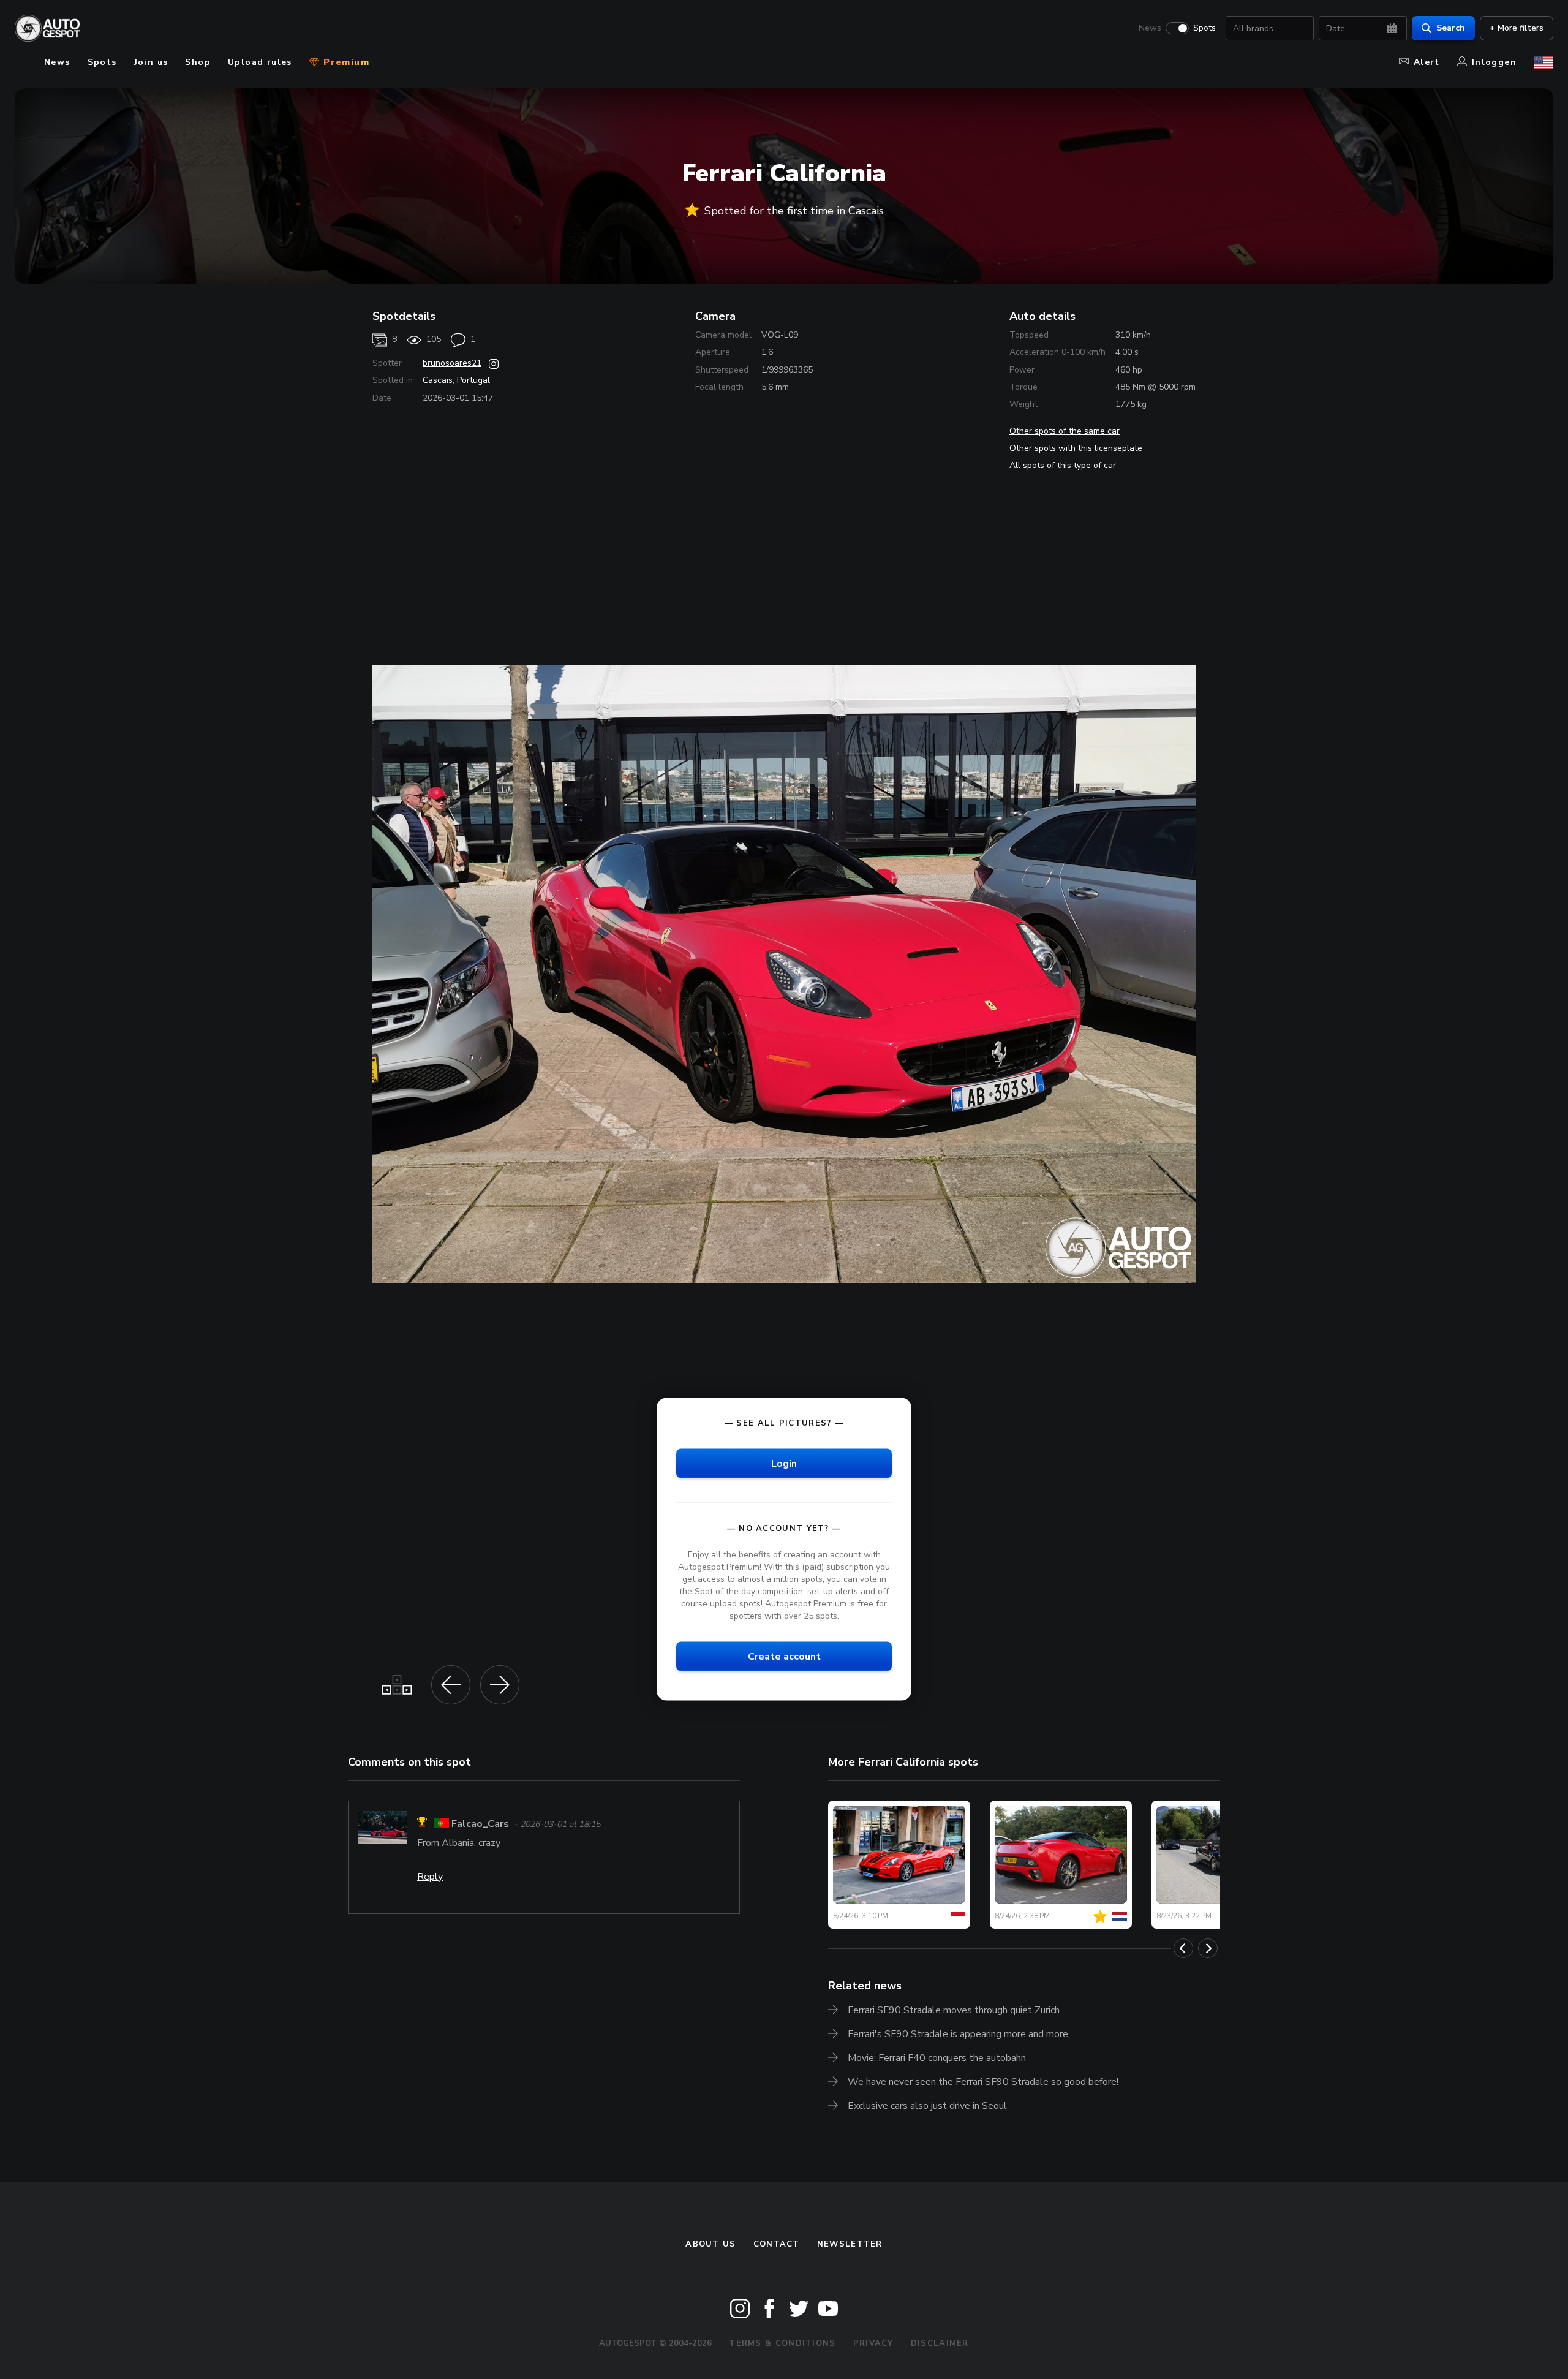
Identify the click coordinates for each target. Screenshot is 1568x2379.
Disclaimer (940, 2343)
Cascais (438, 380)
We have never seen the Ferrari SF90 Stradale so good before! (983, 2082)
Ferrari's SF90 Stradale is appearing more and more (958, 2034)
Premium (345, 62)
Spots (1204, 28)
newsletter (850, 2244)
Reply (430, 1877)
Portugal (473, 380)
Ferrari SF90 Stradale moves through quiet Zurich (954, 2010)
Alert (1427, 62)
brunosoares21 (452, 363)
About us (710, 2244)
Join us (151, 62)
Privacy (873, 2343)
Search (1451, 28)
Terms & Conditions (782, 2343)
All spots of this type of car (1063, 465)
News (1150, 28)
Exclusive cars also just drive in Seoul (927, 2106)
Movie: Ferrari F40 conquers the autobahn (937, 2058)
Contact (777, 2244)
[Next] (1208, 1948)
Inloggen (1494, 62)
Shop (198, 62)
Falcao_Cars (480, 1824)
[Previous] (1183, 1948)
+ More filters (1517, 28)
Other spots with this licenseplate (1076, 448)
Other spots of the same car (1065, 431)
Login (784, 1463)
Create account (784, 1657)
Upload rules (260, 62)
